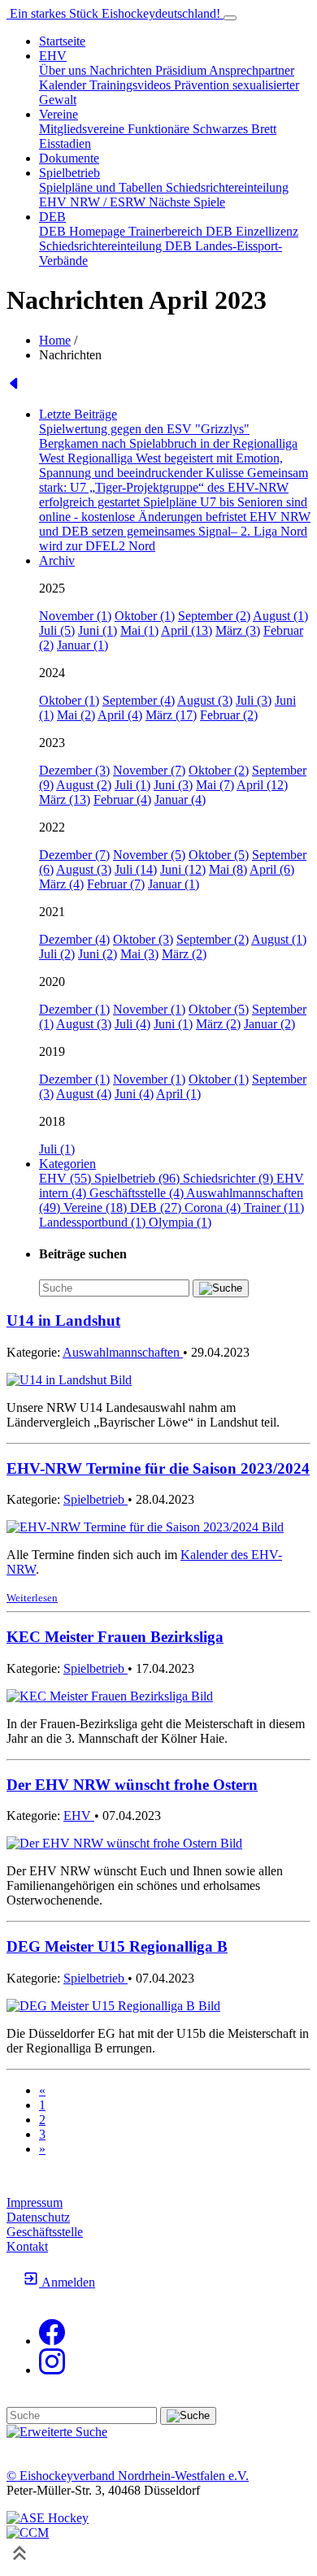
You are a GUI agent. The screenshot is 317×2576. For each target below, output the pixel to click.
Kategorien (67, 1164)
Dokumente (69, 158)
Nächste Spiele (187, 202)
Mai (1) (139, 630)
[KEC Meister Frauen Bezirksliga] (110, 1696)
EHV (79, 1816)
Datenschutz (38, 2217)
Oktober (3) (143, 939)
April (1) (178, 1094)
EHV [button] (53, 56)
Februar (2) (229, 715)
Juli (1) (132, 785)
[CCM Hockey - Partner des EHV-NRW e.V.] (28, 2533)
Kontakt (27, 2246)
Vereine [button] (59, 114)
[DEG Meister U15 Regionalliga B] (113, 2006)
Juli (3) (254, 700)
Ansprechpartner (252, 70)
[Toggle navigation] (230, 18)
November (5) (149, 855)
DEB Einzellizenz (252, 231)
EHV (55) (67, 1178)
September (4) (139, 700)
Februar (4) (122, 799)
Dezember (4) (74, 939)
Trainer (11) (274, 1208)
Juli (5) (57, 630)
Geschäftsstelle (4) (138, 1193)
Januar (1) (83, 645)
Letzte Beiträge (78, 414)
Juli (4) (132, 1024)
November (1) (75, 616)
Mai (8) (228, 869)
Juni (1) (98, 630)
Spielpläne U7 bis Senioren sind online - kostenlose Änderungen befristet (173, 509)
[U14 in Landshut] (69, 1380)
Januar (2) (269, 1024)
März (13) (65, 799)
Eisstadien (65, 143)
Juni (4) (134, 1094)
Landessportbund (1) (94, 1222)
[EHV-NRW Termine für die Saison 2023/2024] (145, 1527)
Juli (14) (136, 869)
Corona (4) (214, 1208)
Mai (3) (139, 954)
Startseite (62, 41)
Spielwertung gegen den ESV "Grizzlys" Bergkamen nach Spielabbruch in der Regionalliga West (168, 443)
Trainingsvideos (132, 85)
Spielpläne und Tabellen (102, 187)
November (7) (149, 770)
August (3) (205, 700)
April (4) (120, 715)
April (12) (262, 785)
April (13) (187, 630)
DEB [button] (52, 217)
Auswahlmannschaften (123, 1352)
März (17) (171, 715)
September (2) (214, 616)
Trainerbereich (167, 231)
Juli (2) (57, 954)
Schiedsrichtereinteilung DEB (117, 246)
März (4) (61, 884)
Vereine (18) (97, 1208)
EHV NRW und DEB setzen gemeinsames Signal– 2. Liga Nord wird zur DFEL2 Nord (175, 531)
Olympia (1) (180, 1222)
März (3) (238, 630)
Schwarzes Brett (234, 129)
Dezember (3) (74, 770)
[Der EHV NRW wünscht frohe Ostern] (124, 1843)
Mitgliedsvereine (83, 129)
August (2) (84, 785)
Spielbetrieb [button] (69, 173)
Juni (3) (173, 785)
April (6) (272, 869)
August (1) (280, 616)
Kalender (64, 85)
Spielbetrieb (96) (139, 1178)
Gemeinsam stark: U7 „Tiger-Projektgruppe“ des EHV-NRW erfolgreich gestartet (174, 487)
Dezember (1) (74, 1009)
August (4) (84, 1094)
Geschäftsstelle (45, 2232)
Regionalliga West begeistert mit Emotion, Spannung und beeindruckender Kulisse (161, 465)
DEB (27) (157, 1208)
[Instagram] (52, 2370)
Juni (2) (98, 954)
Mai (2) (76, 715)
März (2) (184, 954)
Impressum (35, 2202)
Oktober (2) (219, 770)
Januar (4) (180, 799)
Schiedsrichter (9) (230, 1178)
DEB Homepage (84, 231)
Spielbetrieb (96, 1499)
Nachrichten (122, 70)
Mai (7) (215, 785)
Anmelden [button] (67, 2282)
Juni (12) (183, 869)
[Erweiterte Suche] (57, 2432)
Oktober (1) (145, 616)
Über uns (64, 70)
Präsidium (182, 70)
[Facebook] (52, 2341)
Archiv (57, 560)
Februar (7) (116, 884)
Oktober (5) (219, 855)
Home (55, 340)
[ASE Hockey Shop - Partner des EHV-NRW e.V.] (48, 2518)
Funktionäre (160, 129)
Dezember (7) (74, 855)
